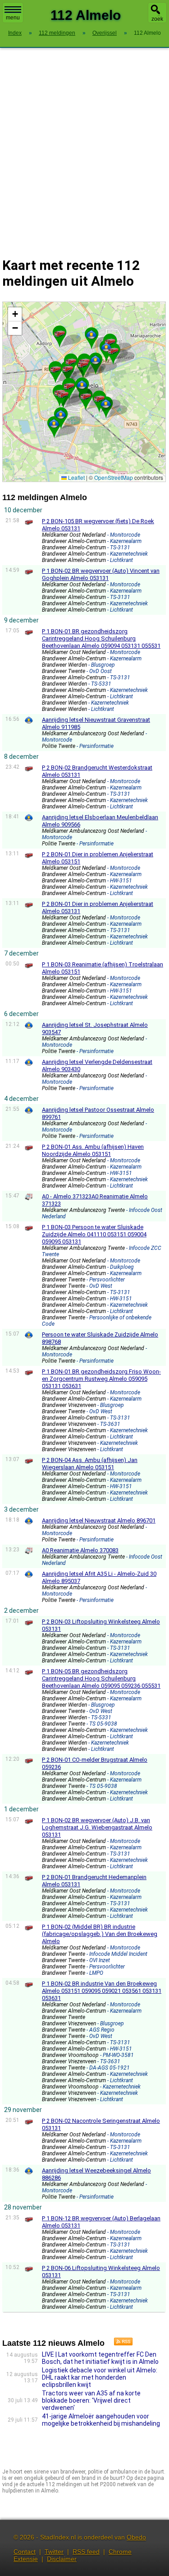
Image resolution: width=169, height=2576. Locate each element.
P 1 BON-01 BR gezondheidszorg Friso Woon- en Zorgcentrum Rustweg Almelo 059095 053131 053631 (101, 1379)
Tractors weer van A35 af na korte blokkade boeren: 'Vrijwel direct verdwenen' (91, 2400)
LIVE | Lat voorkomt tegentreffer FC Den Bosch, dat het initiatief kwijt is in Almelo (100, 2358)
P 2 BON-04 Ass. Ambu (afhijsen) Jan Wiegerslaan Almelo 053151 (90, 1464)
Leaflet (76, 477)
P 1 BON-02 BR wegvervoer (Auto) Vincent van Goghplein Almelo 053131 (101, 574)
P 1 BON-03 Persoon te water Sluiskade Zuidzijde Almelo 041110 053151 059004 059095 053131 (94, 1234)
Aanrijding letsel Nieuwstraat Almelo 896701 (99, 1520)
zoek (157, 19)
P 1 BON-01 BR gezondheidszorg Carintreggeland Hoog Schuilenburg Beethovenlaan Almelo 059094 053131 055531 (101, 638)
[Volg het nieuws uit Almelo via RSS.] (120, 2343)
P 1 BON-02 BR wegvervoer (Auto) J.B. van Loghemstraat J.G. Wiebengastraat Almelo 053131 (97, 1827)
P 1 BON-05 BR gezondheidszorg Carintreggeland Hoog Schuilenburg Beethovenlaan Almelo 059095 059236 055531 (101, 1678)
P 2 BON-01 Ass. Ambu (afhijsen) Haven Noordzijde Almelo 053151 (93, 1150)
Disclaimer (62, 2559)
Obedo (136, 2537)
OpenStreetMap (114, 477)
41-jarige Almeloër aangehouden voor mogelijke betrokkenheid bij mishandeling (101, 2420)
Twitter (54, 2552)
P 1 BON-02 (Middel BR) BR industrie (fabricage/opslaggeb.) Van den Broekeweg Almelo (100, 1934)
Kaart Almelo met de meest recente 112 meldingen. (83, 392)
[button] (63, 394)
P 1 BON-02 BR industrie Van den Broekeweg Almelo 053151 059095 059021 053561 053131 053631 (102, 1991)
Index (15, 33)
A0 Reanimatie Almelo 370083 (80, 1550)
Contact (25, 2552)
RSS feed (86, 2552)
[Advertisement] (84, 147)
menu (13, 18)
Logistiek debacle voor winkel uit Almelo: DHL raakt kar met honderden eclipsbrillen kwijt (100, 2377)
